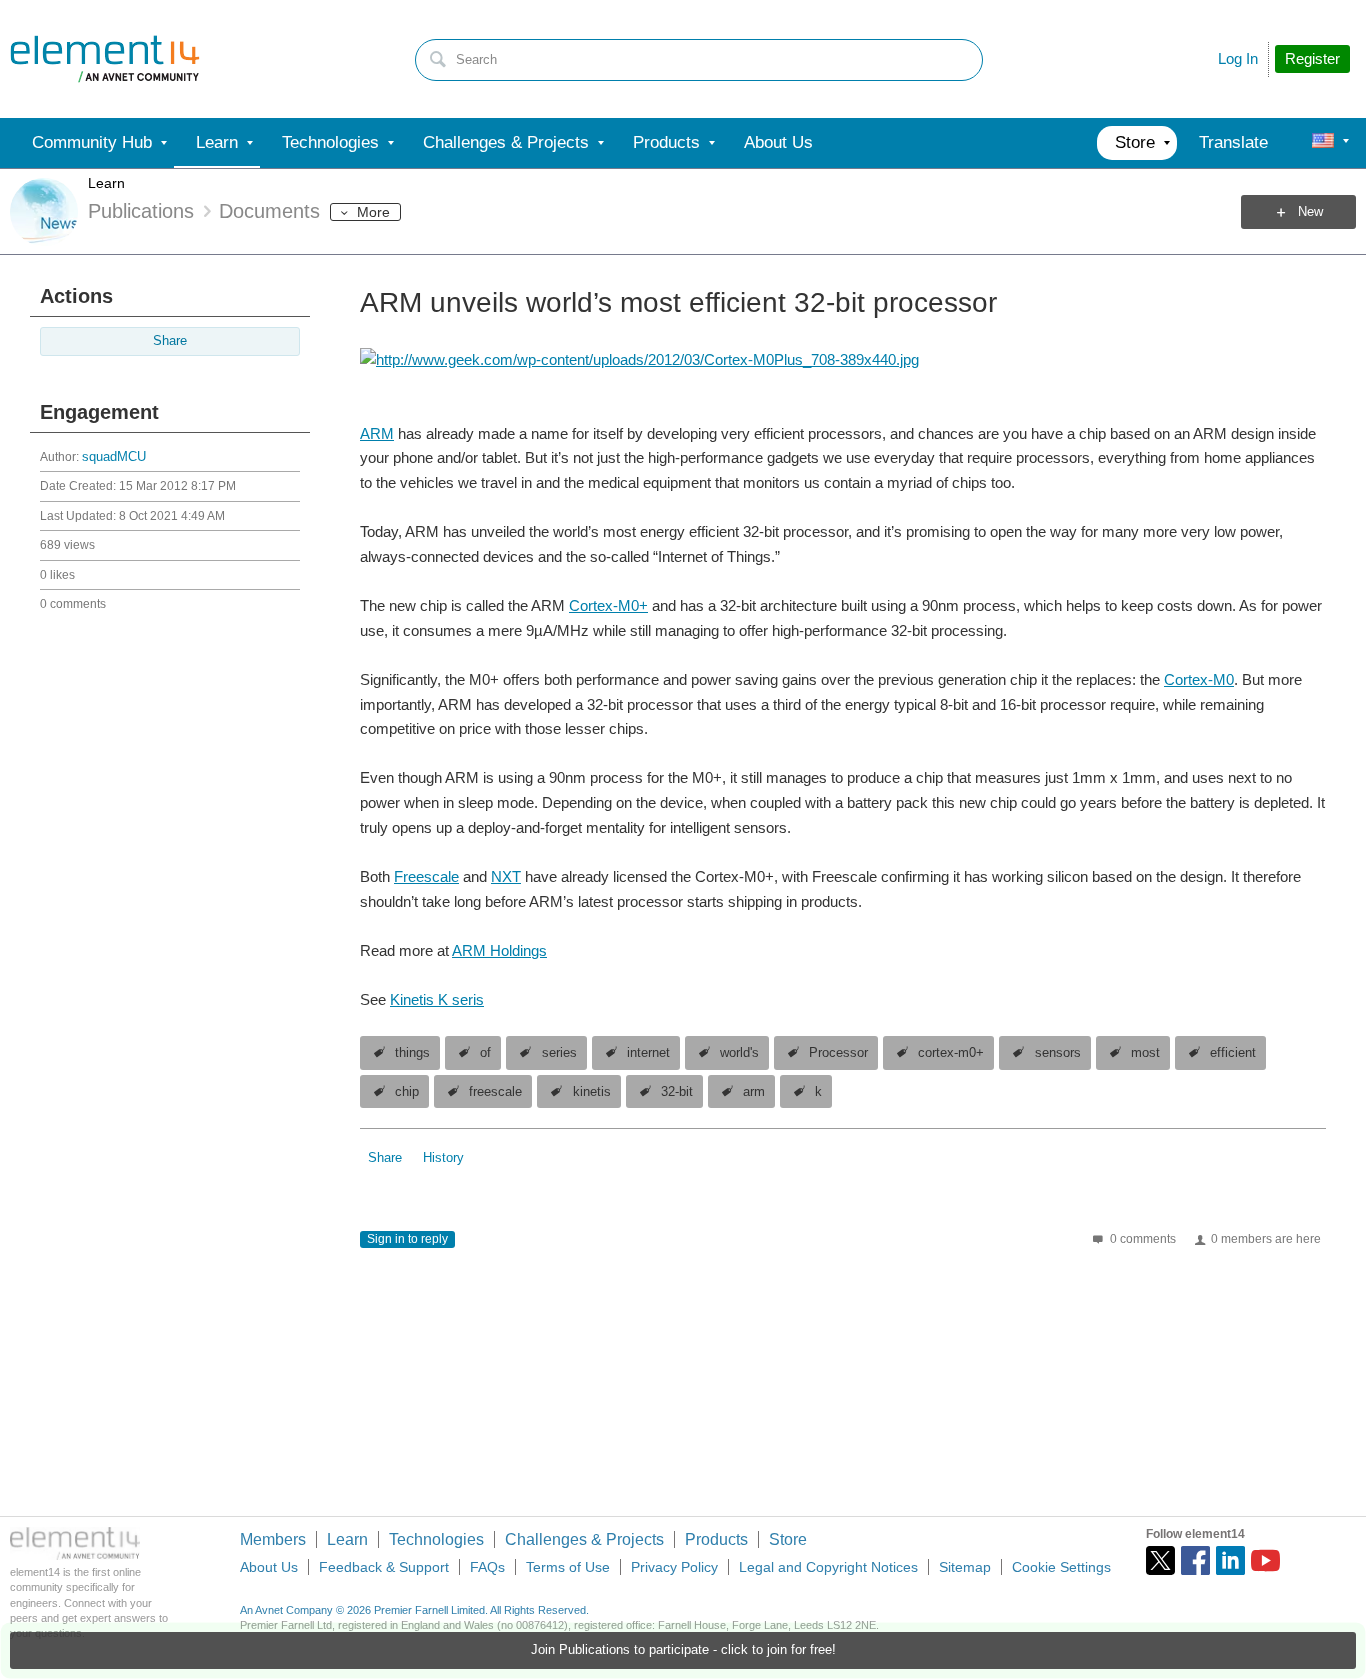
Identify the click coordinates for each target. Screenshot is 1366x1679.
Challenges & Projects (584, 1539)
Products (716, 1539)
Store (788, 1539)
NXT (506, 876)
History (443, 1158)
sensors (1058, 1053)
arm (754, 1092)
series (559, 1053)
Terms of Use (568, 1567)
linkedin (1230, 1560)
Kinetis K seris (437, 999)
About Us (269, 1567)
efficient (1233, 1053)
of (485, 1053)
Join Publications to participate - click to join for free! (683, 1650)
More (373, 212)
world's (739, 1053)
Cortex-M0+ (608, 605)
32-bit (677, 1092)
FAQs (487, 1567)
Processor (838, 1053)
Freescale (426, 876)
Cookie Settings (1061, 1567)
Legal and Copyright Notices (828, 1567)
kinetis (592, 1092)
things (412, 1053)
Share (170, 341)
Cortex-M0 (1199, 679)
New (1310, 212)
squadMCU (114, 457)
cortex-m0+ (951, 1053)
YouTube (1265, 1560)
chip (407, 1092)
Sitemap (965, 1567)
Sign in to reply (407, 1239)
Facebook (1195, 1560)
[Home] (105, 59)
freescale (495, 1092)
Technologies (436, 1539)
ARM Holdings (499, 950)
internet (648, 1053)
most (1145, 1053)
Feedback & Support (384, 1567)
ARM (377, 433)
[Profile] (1323, 143)
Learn (106, 183)
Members (273, 1539)
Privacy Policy (674, 1567)
